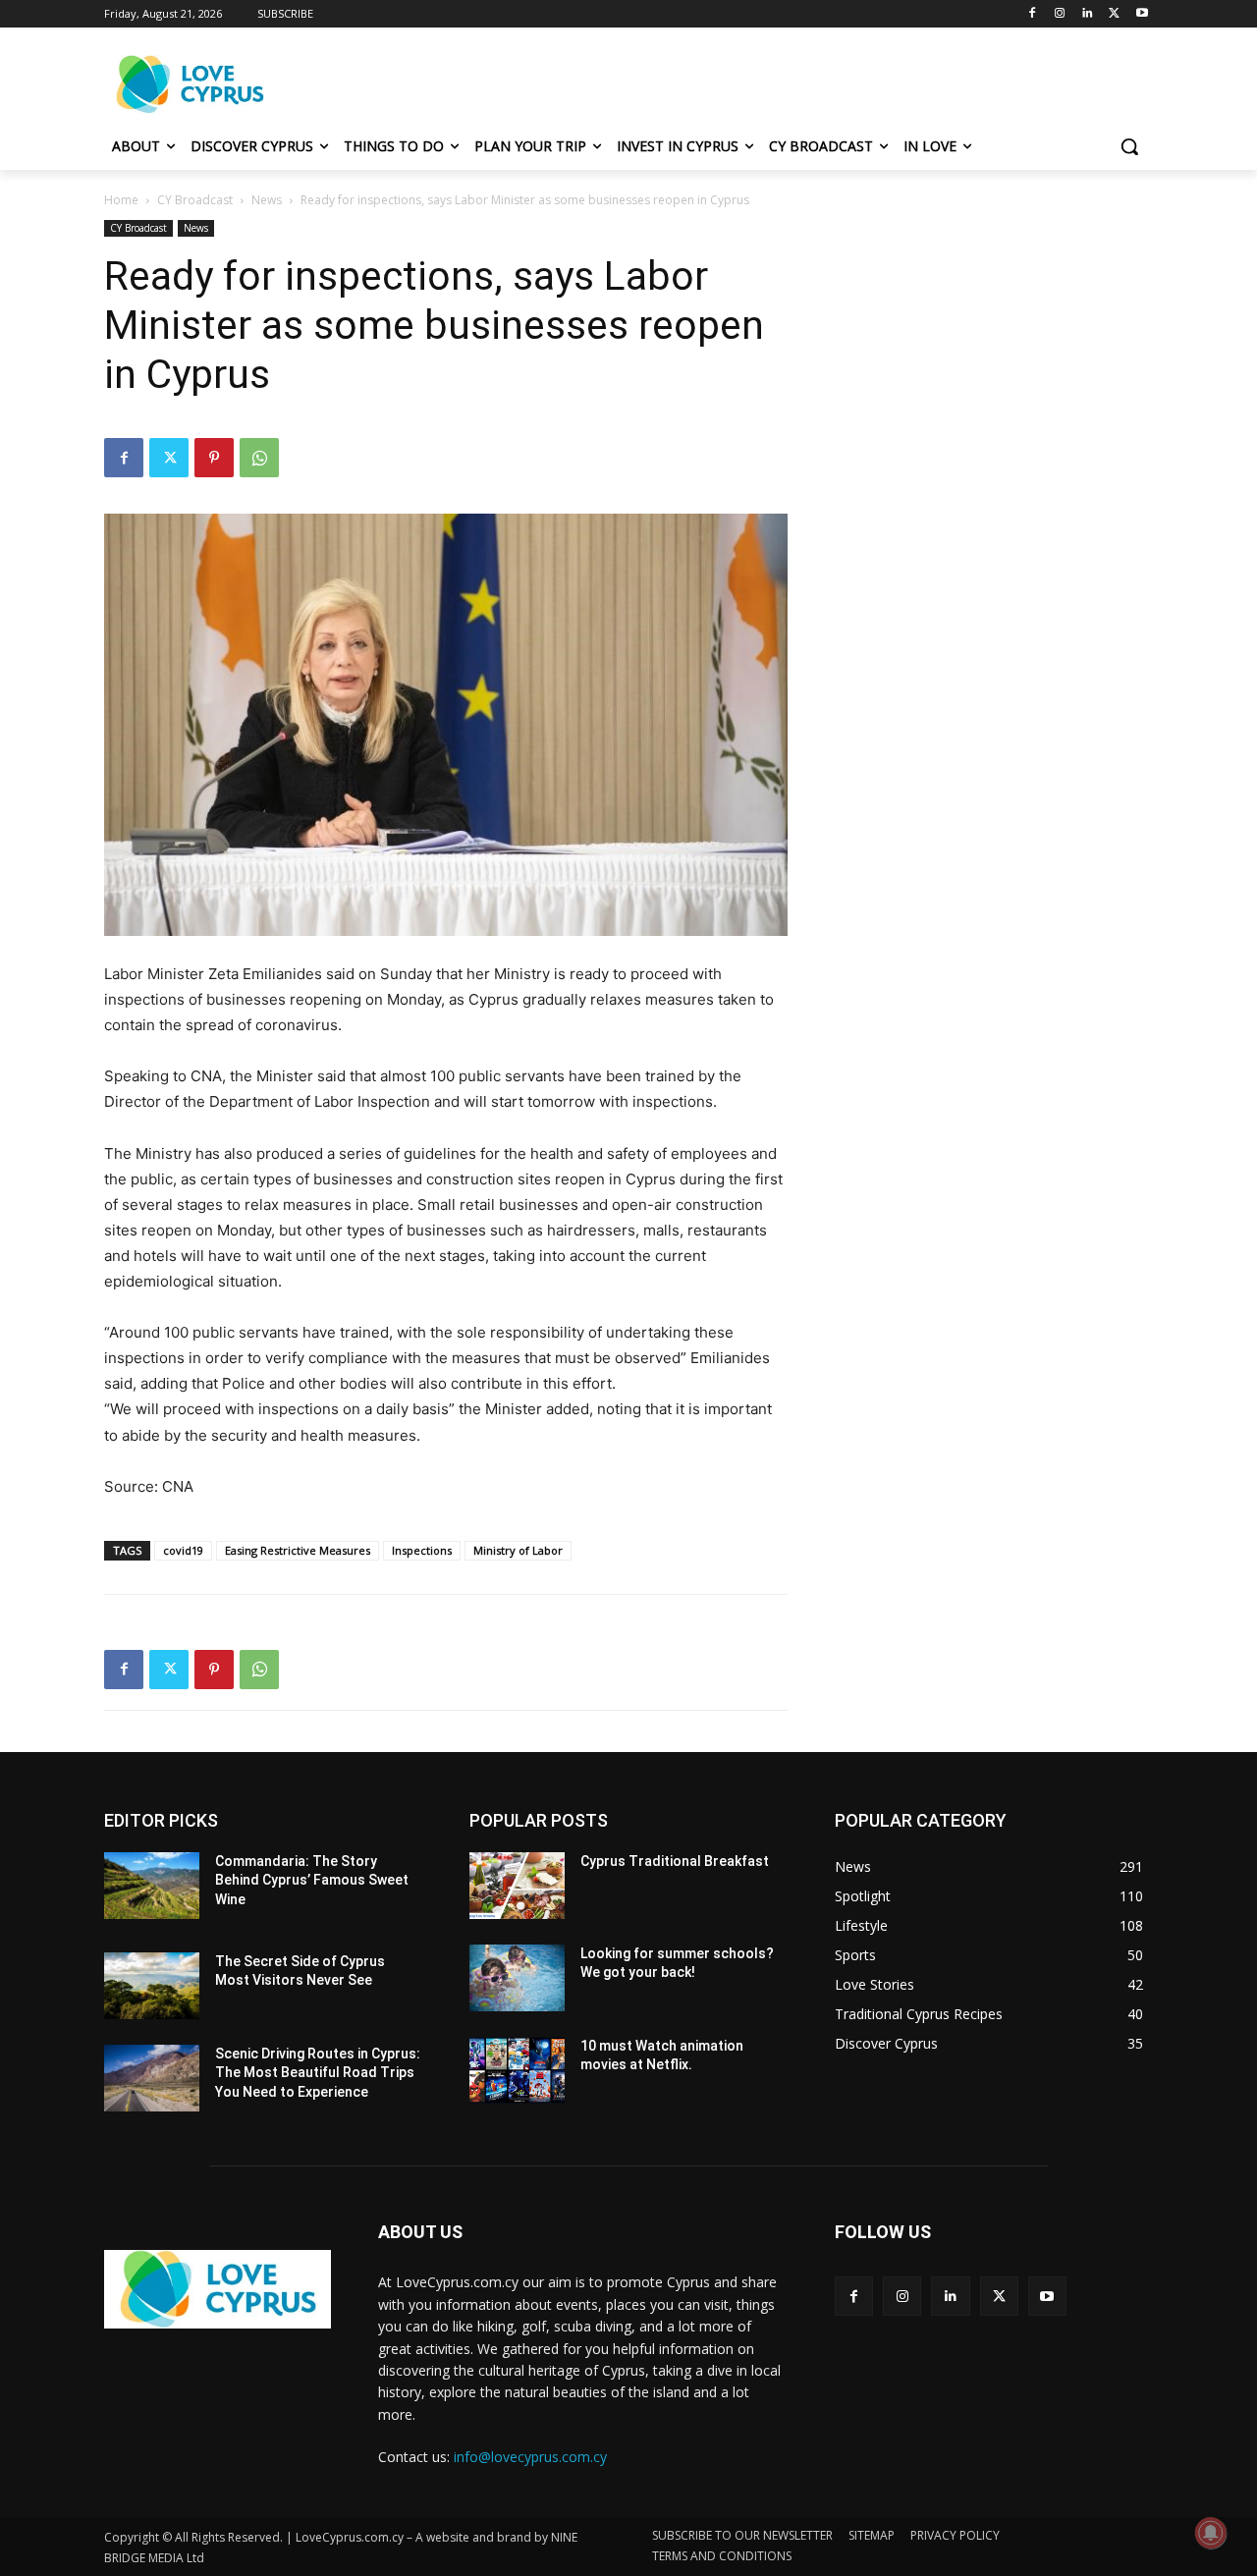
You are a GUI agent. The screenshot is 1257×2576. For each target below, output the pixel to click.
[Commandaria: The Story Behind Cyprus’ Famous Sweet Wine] (152, 1886)
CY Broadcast (195, 200)
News (267, 200)
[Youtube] (1142, 14)
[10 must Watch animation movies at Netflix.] (517, 2070)
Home (121, 200)
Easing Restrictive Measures (298, 1550)
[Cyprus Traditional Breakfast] (517, 1886)
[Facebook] (1033, 14)
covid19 (183, 1550)
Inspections (422, 1550)
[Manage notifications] (1211, 2533)
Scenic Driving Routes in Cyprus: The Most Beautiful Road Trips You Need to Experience (318, 2073)
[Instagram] (1060, 14)
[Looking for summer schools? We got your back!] (517, 1978)
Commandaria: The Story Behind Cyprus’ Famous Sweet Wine (312, 1880)
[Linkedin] (1088, 14)
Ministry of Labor (518, 1550)
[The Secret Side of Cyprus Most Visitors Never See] (152, 1986)
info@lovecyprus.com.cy (530, 2457)
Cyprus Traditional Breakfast (675, 1861)
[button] (1129, 146)
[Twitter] (1114, 14)
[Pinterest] (214, 458)
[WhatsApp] (259, 458)
